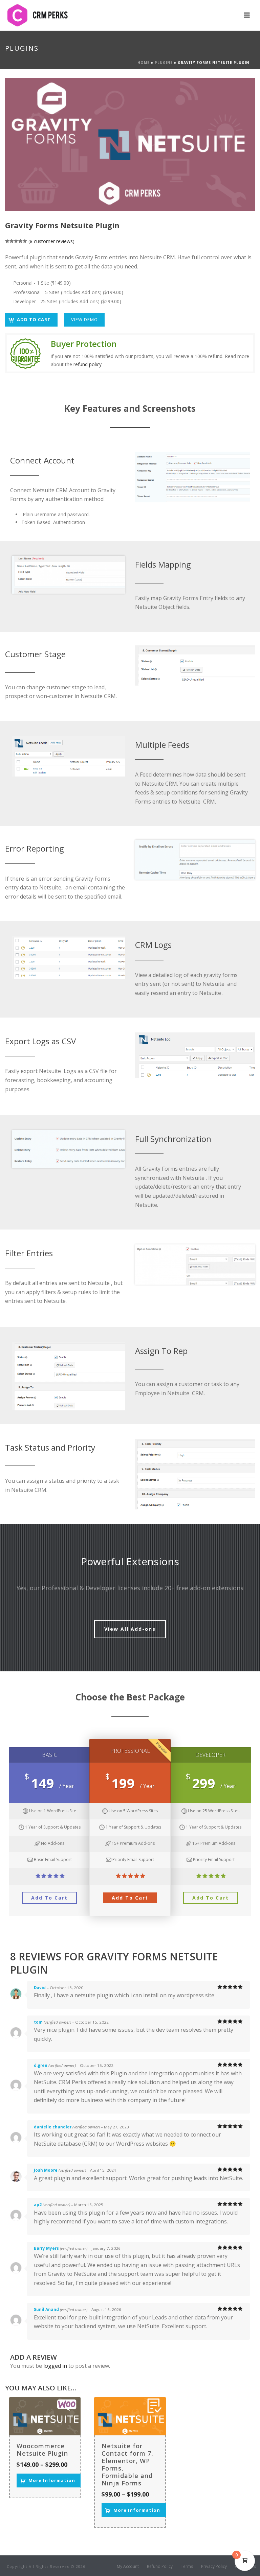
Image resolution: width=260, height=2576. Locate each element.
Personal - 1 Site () (41, 283)
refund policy (88, 364)
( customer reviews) (51, 241)
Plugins (164, 63)
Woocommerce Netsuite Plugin (42, 2450)
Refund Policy (160, 2567)
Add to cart (34, 319)
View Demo (84, 319)
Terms (187, 2567)
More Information (52, 2480)
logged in (55, 2366)
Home (144, 63)
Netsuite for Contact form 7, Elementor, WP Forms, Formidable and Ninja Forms (127, 2464)
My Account (128, 2567)
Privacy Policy (214, 2567)
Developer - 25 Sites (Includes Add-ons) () (67, 301)
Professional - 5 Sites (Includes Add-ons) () (68, 292)
